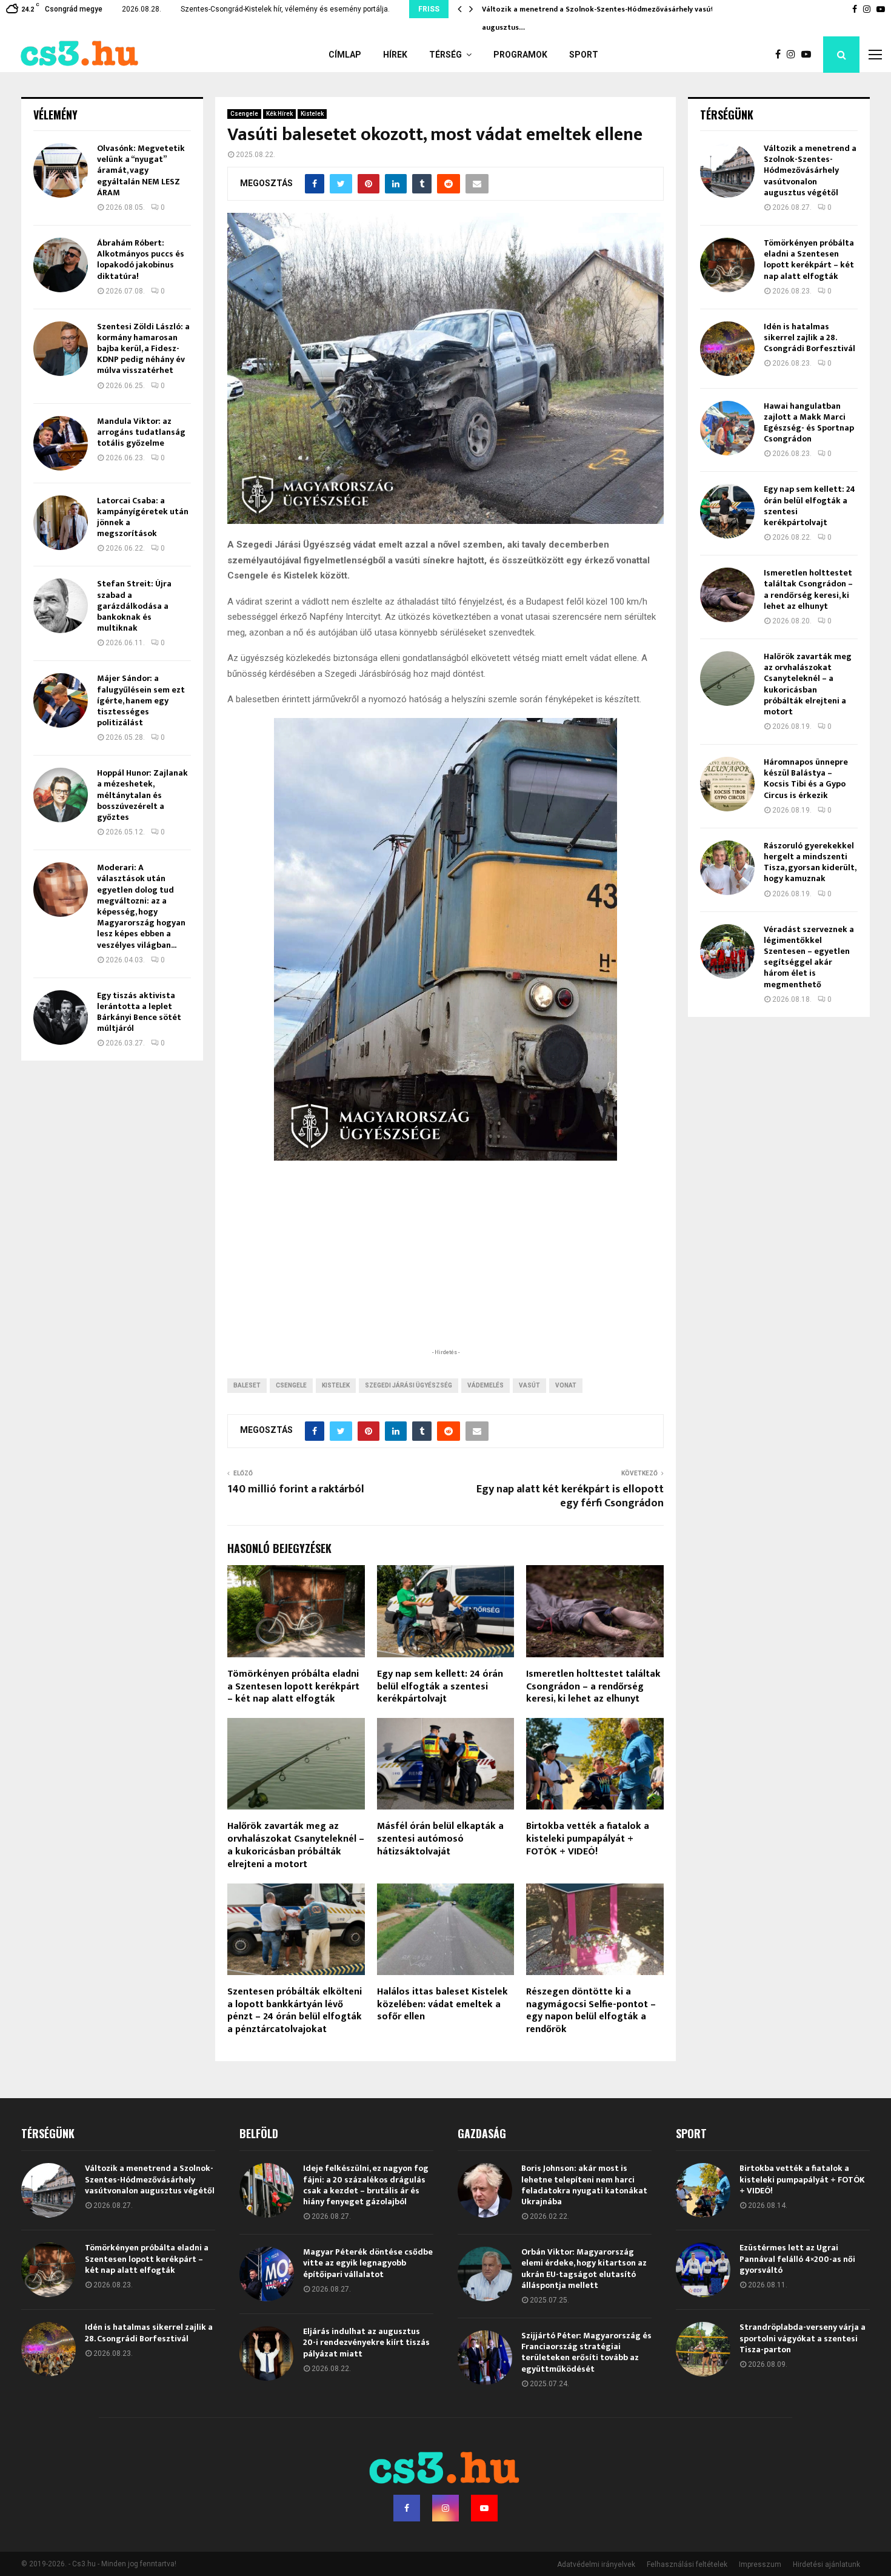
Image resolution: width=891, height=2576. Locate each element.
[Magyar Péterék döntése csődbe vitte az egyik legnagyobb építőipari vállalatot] (267, 2274)
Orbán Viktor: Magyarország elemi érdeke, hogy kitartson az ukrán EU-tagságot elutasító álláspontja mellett (584, 2269)
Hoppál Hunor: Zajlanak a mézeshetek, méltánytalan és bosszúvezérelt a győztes (142, 795)
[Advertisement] (446, 1267)
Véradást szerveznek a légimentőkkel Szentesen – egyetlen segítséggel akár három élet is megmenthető (809, 957)
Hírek (395, 55)
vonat (566, 1385)
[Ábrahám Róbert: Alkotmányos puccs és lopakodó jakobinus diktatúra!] (61, 265)
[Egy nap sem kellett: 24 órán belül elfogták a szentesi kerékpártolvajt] (727, 511)
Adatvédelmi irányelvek (596, 2564)
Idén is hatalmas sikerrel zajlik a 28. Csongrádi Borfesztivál (809, 337)
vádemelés (486, 1385)
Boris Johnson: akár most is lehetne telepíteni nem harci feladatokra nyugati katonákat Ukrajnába (584, 2185)
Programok (520, 55)
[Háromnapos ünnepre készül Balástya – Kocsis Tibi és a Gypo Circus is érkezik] (727, 784)
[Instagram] (794, 55)
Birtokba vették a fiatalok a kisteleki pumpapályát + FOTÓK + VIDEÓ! (588, 1839)
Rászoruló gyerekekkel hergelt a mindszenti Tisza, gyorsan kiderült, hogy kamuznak (810, 862)
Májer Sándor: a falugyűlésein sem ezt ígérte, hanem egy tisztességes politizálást (141, 700)
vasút (529, 1385)
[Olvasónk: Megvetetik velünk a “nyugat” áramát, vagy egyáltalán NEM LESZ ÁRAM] (61, 170)
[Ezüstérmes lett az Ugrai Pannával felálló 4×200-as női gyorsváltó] (703, 2270)
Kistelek (312, 114)
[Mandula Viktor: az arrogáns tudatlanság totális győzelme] (61, 443)
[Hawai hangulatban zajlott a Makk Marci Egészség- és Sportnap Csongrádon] (727, 428)
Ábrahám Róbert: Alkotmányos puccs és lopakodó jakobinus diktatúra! (141, 260)
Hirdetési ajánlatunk (826, 2564)
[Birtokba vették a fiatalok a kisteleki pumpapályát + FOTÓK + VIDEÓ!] (703, 2190)
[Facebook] (781, 55)
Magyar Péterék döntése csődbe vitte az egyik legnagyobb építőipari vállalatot (368, 2263)
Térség (446, 55)
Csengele (244, 114)
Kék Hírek (279, 114)
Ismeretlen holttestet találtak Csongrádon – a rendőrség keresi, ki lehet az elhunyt (593, 1687)
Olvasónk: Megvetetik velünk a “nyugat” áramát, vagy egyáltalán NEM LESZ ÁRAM (141, 170)
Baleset (247, 1385)
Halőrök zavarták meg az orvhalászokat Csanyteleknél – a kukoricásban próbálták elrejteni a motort (296, 1845)
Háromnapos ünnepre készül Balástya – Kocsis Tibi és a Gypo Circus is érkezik (806, 779)
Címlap (345, 55)
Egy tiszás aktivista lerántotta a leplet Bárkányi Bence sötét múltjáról (139, 1012)
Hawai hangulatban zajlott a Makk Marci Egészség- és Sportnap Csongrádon (809, 423)
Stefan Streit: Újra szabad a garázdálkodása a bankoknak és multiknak (134, 606)
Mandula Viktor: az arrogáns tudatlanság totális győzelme (141, 432)
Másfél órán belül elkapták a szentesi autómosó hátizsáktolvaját (440, 1839)
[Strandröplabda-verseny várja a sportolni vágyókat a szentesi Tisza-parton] (703, 2349)
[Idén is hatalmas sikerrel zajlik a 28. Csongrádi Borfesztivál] (727, 349)
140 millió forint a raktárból (296, 1489)
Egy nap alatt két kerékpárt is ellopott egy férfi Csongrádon (570, 1497)
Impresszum (760, 2564)
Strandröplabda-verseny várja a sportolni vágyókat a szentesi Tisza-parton (803, 2338)
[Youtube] (809, 55)
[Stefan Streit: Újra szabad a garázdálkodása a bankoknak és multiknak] (61, 606)
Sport (584, 55)
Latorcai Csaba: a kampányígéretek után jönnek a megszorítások (143, 517)
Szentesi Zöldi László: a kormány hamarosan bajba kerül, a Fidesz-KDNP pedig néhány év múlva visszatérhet (143, 349)
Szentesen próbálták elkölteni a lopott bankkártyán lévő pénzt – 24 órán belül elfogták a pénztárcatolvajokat (295, 2011)
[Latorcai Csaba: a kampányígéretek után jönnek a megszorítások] (61, 523)
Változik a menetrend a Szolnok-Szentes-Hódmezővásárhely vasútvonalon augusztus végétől (810, 170)
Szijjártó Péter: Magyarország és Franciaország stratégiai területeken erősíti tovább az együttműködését (586, 2352)
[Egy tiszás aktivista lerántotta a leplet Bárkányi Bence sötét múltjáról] (61, 1018)
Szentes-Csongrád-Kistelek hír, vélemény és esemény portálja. (285, 9)
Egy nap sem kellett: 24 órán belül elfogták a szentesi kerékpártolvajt (440, 1687)
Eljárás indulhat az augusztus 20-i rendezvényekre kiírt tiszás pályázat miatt (366, 2342)
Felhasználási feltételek (687, 2564)
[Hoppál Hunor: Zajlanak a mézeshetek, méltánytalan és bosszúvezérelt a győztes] (61, 795)
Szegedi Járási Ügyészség (409, 1385)
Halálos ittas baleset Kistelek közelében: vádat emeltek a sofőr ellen (442, 2004)
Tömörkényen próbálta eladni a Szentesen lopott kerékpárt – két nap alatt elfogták (293, 1687)
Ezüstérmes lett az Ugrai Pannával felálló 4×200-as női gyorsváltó (797, 2259)
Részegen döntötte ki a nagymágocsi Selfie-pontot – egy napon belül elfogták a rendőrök (591, 2011)
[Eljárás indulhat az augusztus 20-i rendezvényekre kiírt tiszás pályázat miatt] (267, 2353)
